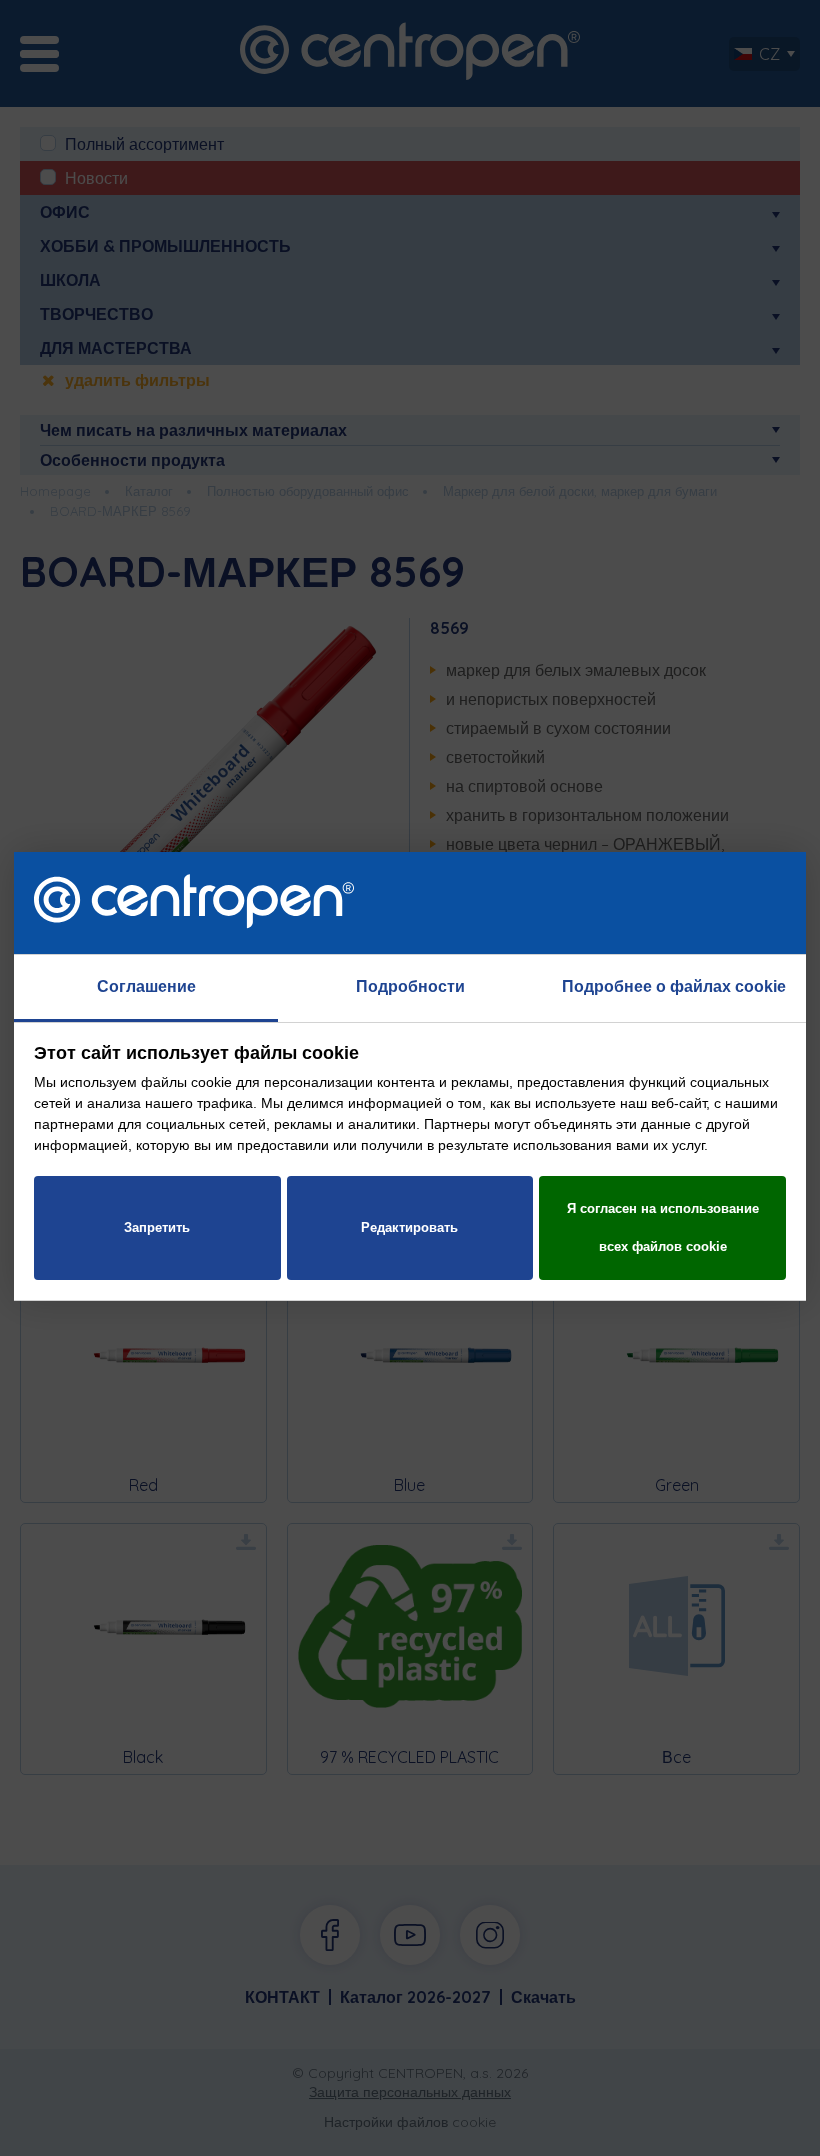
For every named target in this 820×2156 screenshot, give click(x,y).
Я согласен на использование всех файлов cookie (663, 1227)
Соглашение (146, 986)
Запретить (157, 1227)
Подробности (410, 986)
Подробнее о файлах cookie (674, 986)
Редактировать (409, 1227)
